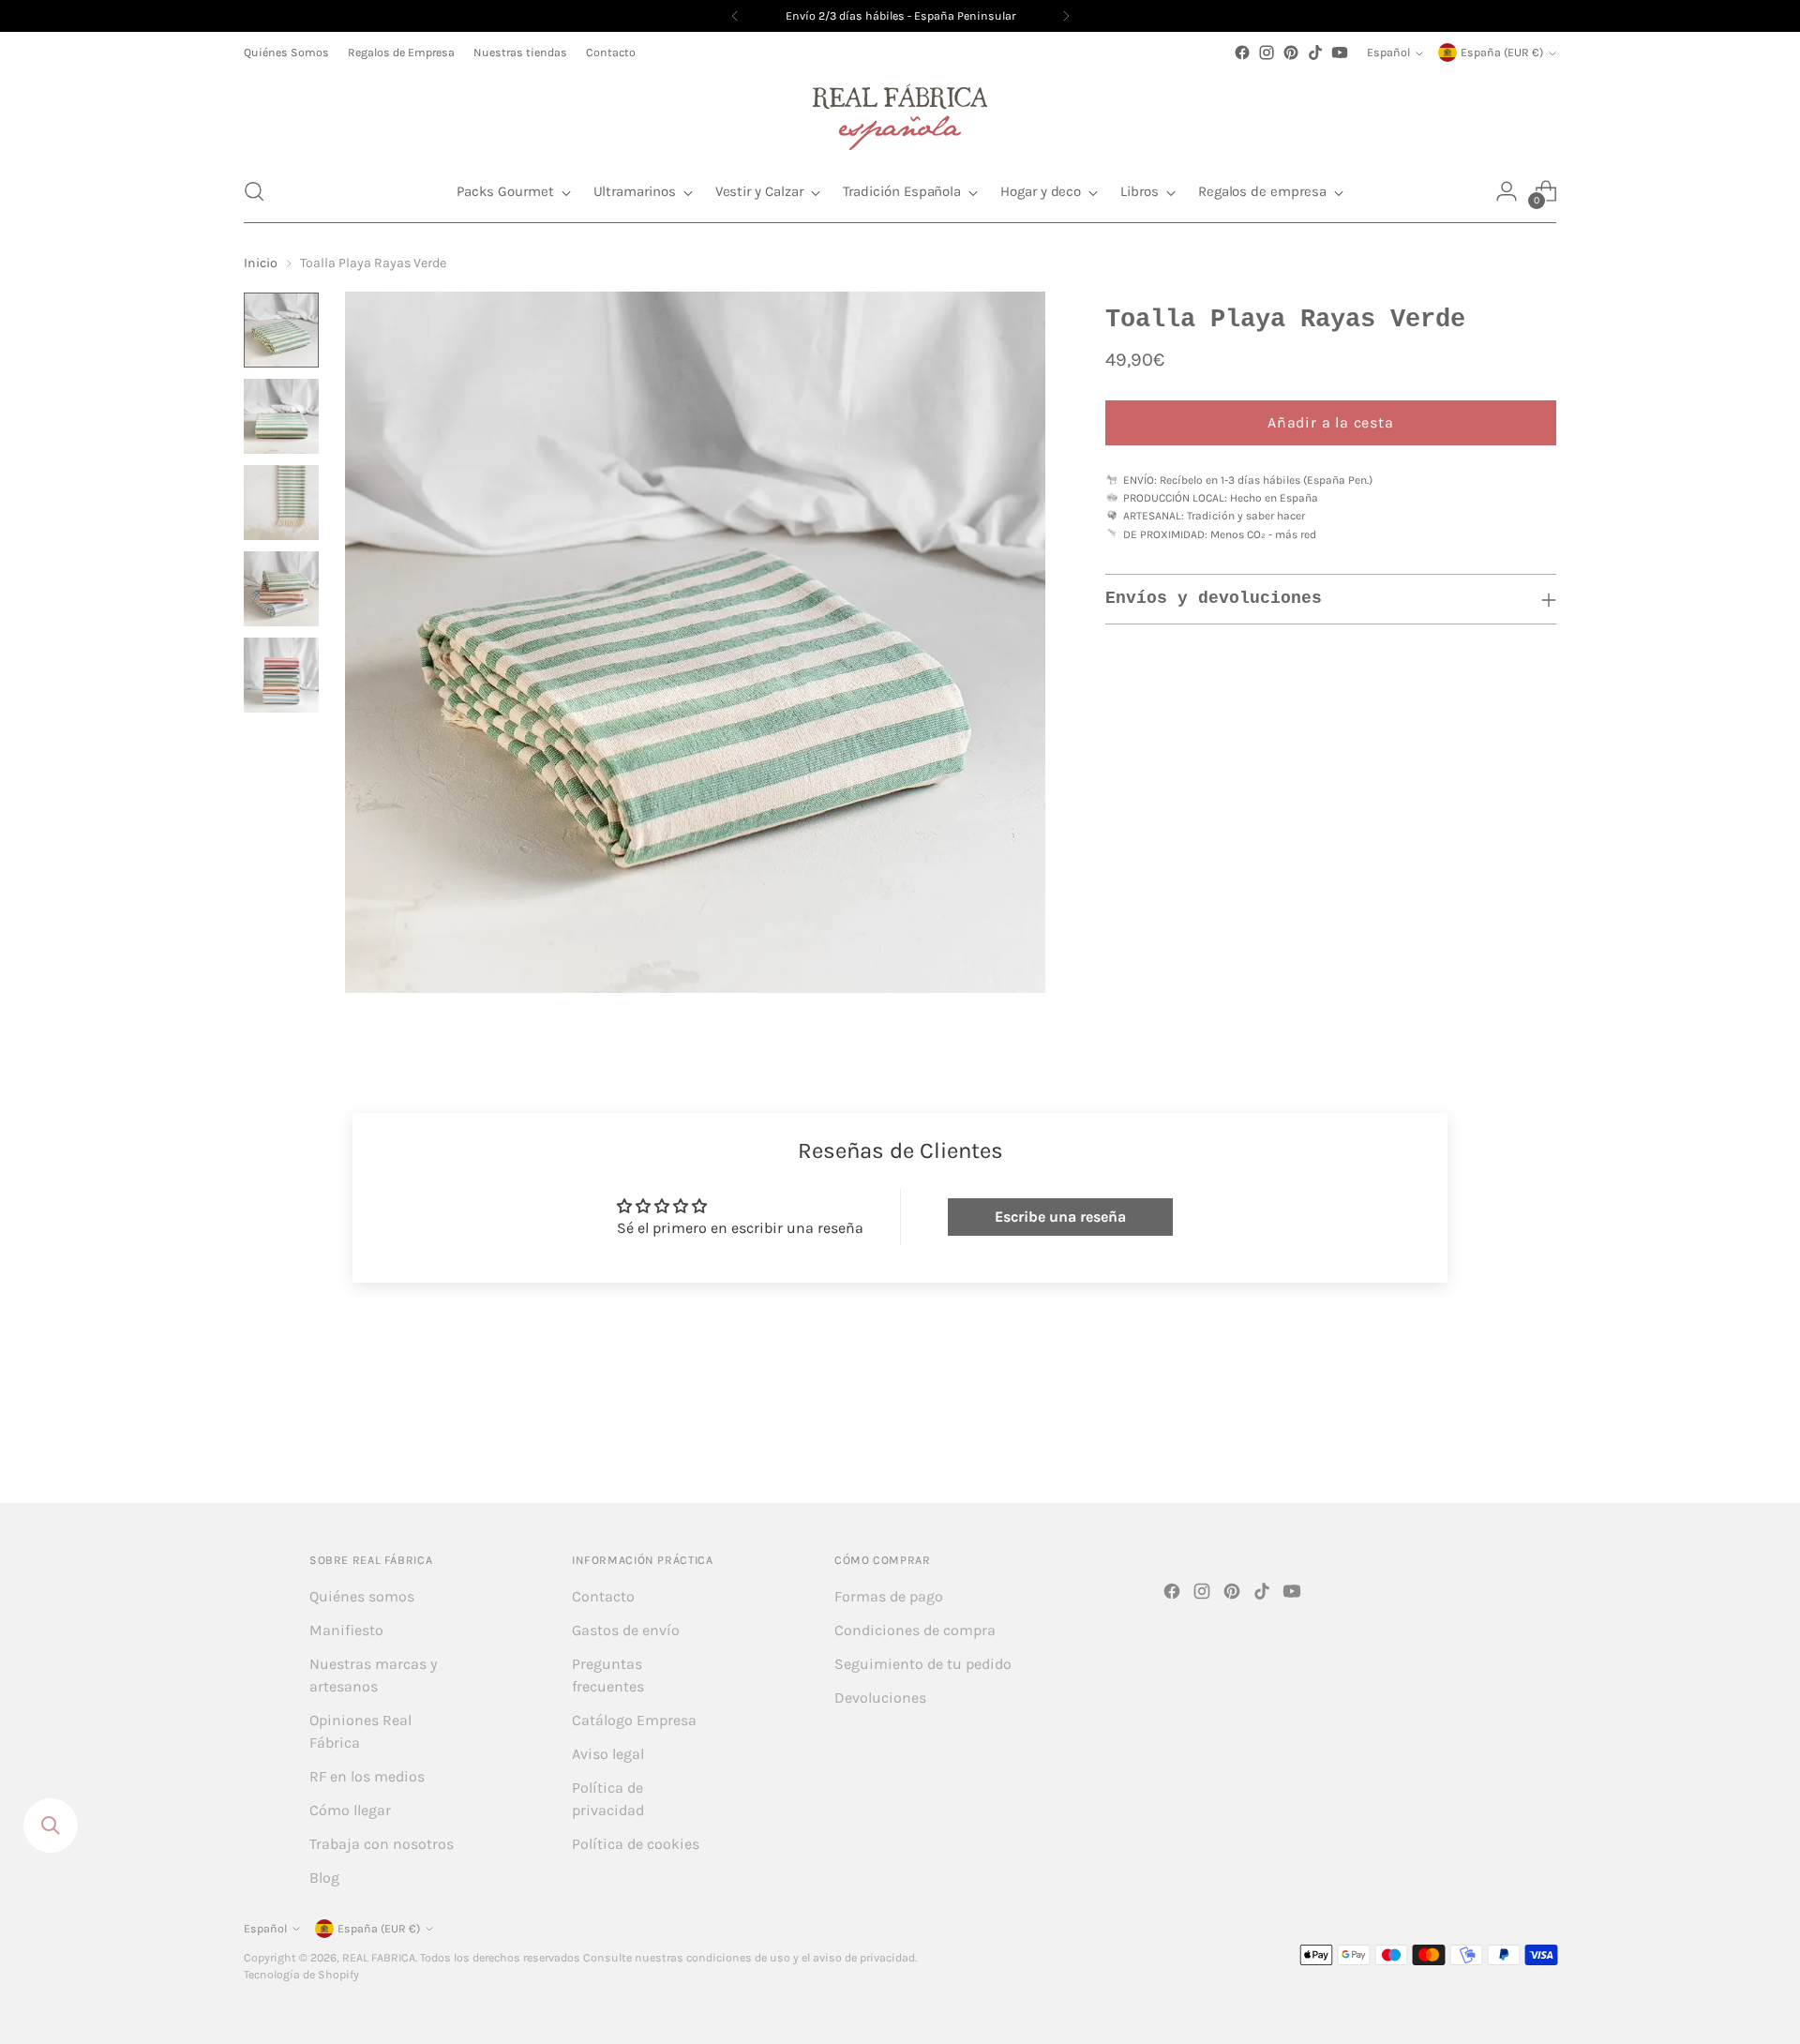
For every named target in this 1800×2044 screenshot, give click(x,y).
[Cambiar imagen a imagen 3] (281, 503)
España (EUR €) (1502, 53)
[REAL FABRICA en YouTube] (1340, 53)
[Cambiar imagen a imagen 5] (281, 675)
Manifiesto (346, 1630)
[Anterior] (735, 16)
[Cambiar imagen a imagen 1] (281, 330)
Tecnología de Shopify (301, 1975)
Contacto (603, 1596)
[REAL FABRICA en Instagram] (1267, 53)
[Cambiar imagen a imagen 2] (281, 416)
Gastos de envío (626, 1630)
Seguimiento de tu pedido (923, 1664)
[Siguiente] (1066, 16)
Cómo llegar (350, 1810)
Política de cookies (636, 1844)
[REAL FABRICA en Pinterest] (1291, 53)
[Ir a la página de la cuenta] (1507, 191)
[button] (254, 191)
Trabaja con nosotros (382, 1844)
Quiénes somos (362, 1596)
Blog (324, 1878)
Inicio (261, 263)
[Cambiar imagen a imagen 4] (281, 589)
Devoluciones (880, 1698)
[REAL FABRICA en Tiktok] (1315, 53)
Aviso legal (608, 1754)
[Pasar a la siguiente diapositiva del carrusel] (1540, 1437)
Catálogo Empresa (634, 1720)
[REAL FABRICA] (900, 113)
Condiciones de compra (915, 1630)
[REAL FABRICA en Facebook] (1242, 53)
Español (1388, 53)
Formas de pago (889, 1596)
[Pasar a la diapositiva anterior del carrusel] (1497, 1438)
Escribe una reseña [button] (1060, 1217)
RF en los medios (367, 1776)
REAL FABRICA (379, 1958)
